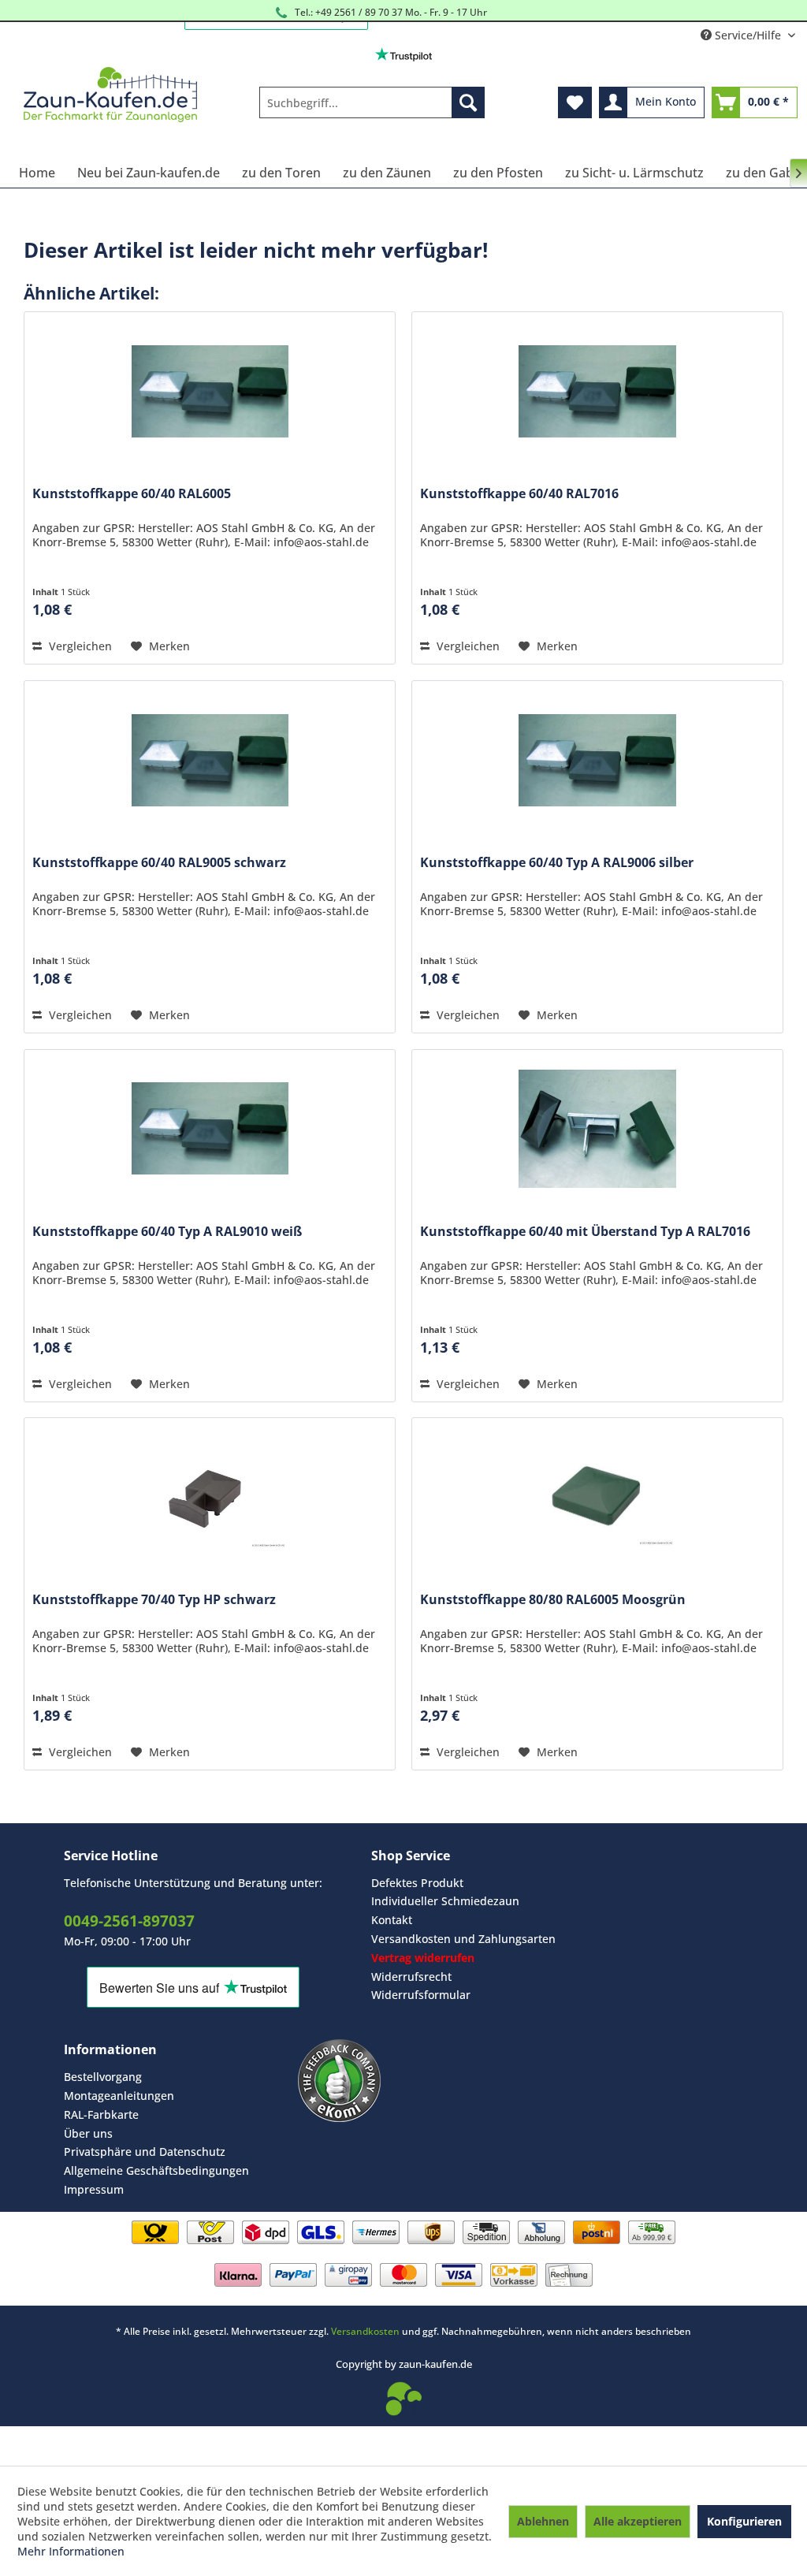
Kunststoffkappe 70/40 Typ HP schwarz (154, 1600)
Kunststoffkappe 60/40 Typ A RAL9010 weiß (167, 1232)
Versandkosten (365, 2331)
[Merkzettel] (575, 102)
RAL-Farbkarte (101, 2114)
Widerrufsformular (421, 1995)
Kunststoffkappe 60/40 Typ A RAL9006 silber (557, 863)
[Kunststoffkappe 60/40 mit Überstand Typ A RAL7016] (597, 1129)
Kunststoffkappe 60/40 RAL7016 (519, 494)
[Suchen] (468, 102)
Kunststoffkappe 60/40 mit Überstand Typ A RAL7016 (585, 1232)
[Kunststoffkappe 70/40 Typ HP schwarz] (210, 1497)
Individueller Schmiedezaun (445, 1901)
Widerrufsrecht (411, 1977)
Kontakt (392, 1920)
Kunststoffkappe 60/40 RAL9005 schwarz (159, 863)
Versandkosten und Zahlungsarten (463, 1939)
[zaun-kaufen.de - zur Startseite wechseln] (110, 95)
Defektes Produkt (417, 1883)
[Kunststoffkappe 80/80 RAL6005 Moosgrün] (597, 1497)
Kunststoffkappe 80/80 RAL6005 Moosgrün (553, 1600)
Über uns (88, 2133)
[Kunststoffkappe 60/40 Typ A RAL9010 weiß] (210, 1129)
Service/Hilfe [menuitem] (748, 35)
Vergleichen (79, 646)
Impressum (94, 2189)
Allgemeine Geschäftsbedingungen (156, 2170)
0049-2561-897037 (129, 1921)
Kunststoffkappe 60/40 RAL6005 (132, 494)
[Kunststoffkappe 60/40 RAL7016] (597, 391)
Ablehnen (543, 2521)
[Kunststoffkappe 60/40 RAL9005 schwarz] (210, 760)
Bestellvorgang (103, 2077)
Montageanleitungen (119, 2096)
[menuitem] (372, 102)
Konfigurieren (744, 2521)
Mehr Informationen (71, 2551)
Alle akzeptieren (638, 2521)
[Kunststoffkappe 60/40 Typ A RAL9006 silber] (597, 760)
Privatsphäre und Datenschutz (145, 2152)
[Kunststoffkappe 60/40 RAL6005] (210, 391)
